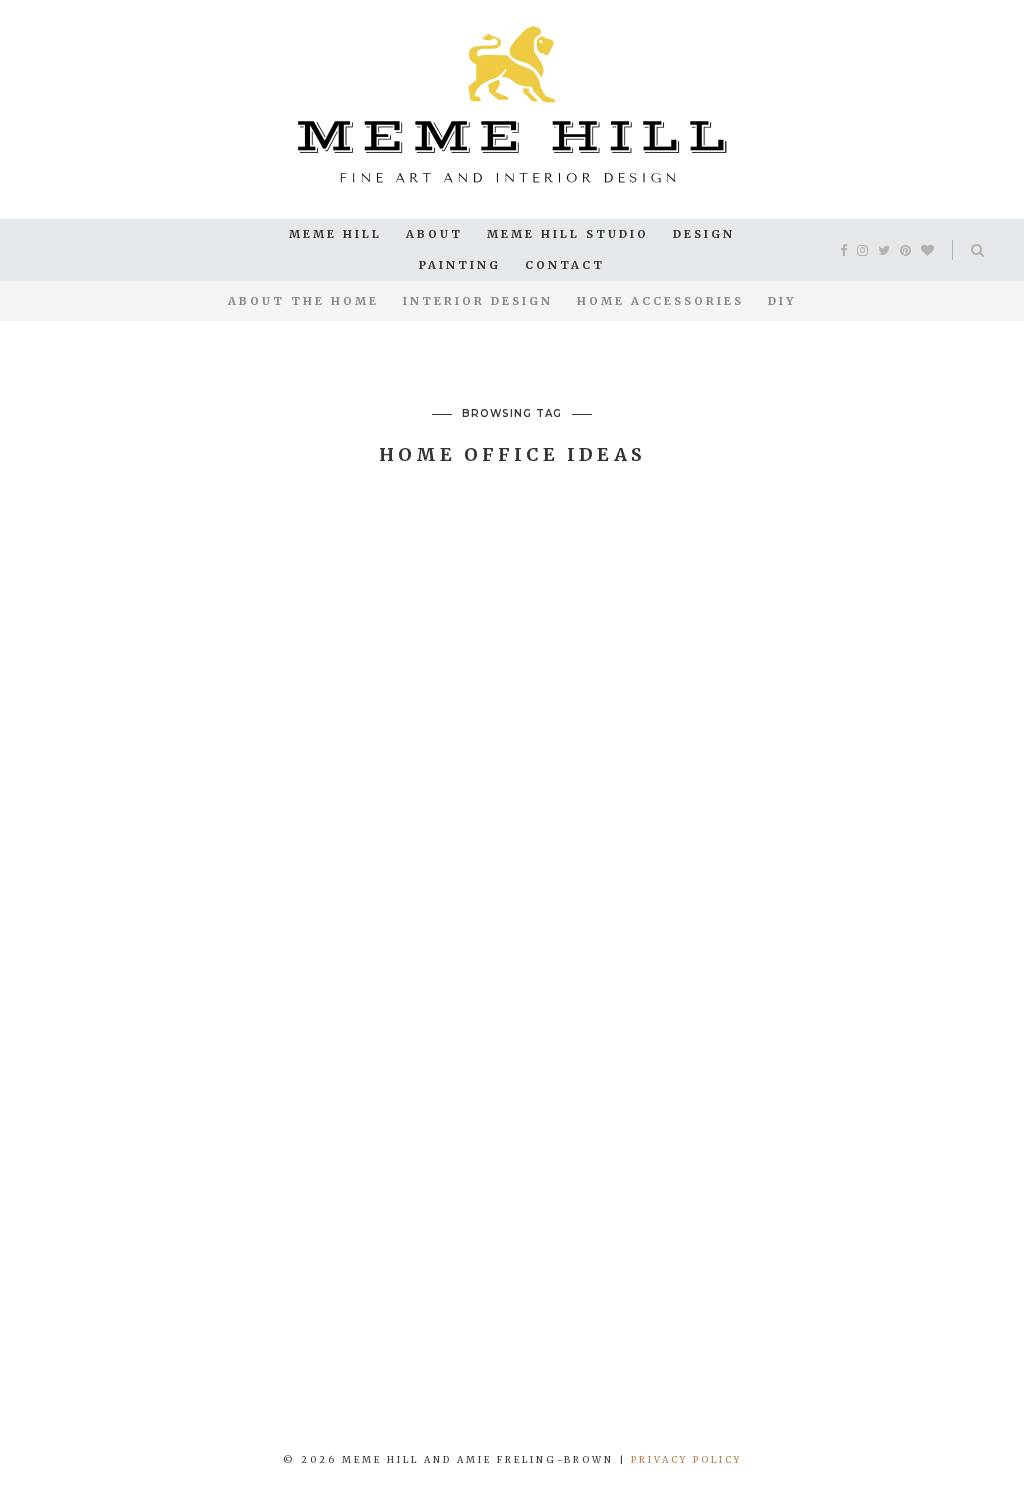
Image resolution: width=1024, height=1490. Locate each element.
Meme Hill (335, 234)
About (434, 234)
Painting (460, 265)
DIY (782, 301)
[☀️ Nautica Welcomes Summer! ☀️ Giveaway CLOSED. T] (597, 1372)
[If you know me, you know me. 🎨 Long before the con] (426, 1372)
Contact (565, 265)
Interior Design (478, 301)
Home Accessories (660, 301)
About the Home (303, 301)
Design (704, 234)
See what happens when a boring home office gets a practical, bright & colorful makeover (198, 637)
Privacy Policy (686, 1459)
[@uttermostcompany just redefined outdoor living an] (768, 1372)
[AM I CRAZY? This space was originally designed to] (938, 1372)
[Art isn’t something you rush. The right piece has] (85, 1372)
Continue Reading (198, 1128)
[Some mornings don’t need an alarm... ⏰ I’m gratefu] (256, 1372)
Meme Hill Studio (568, 234)
